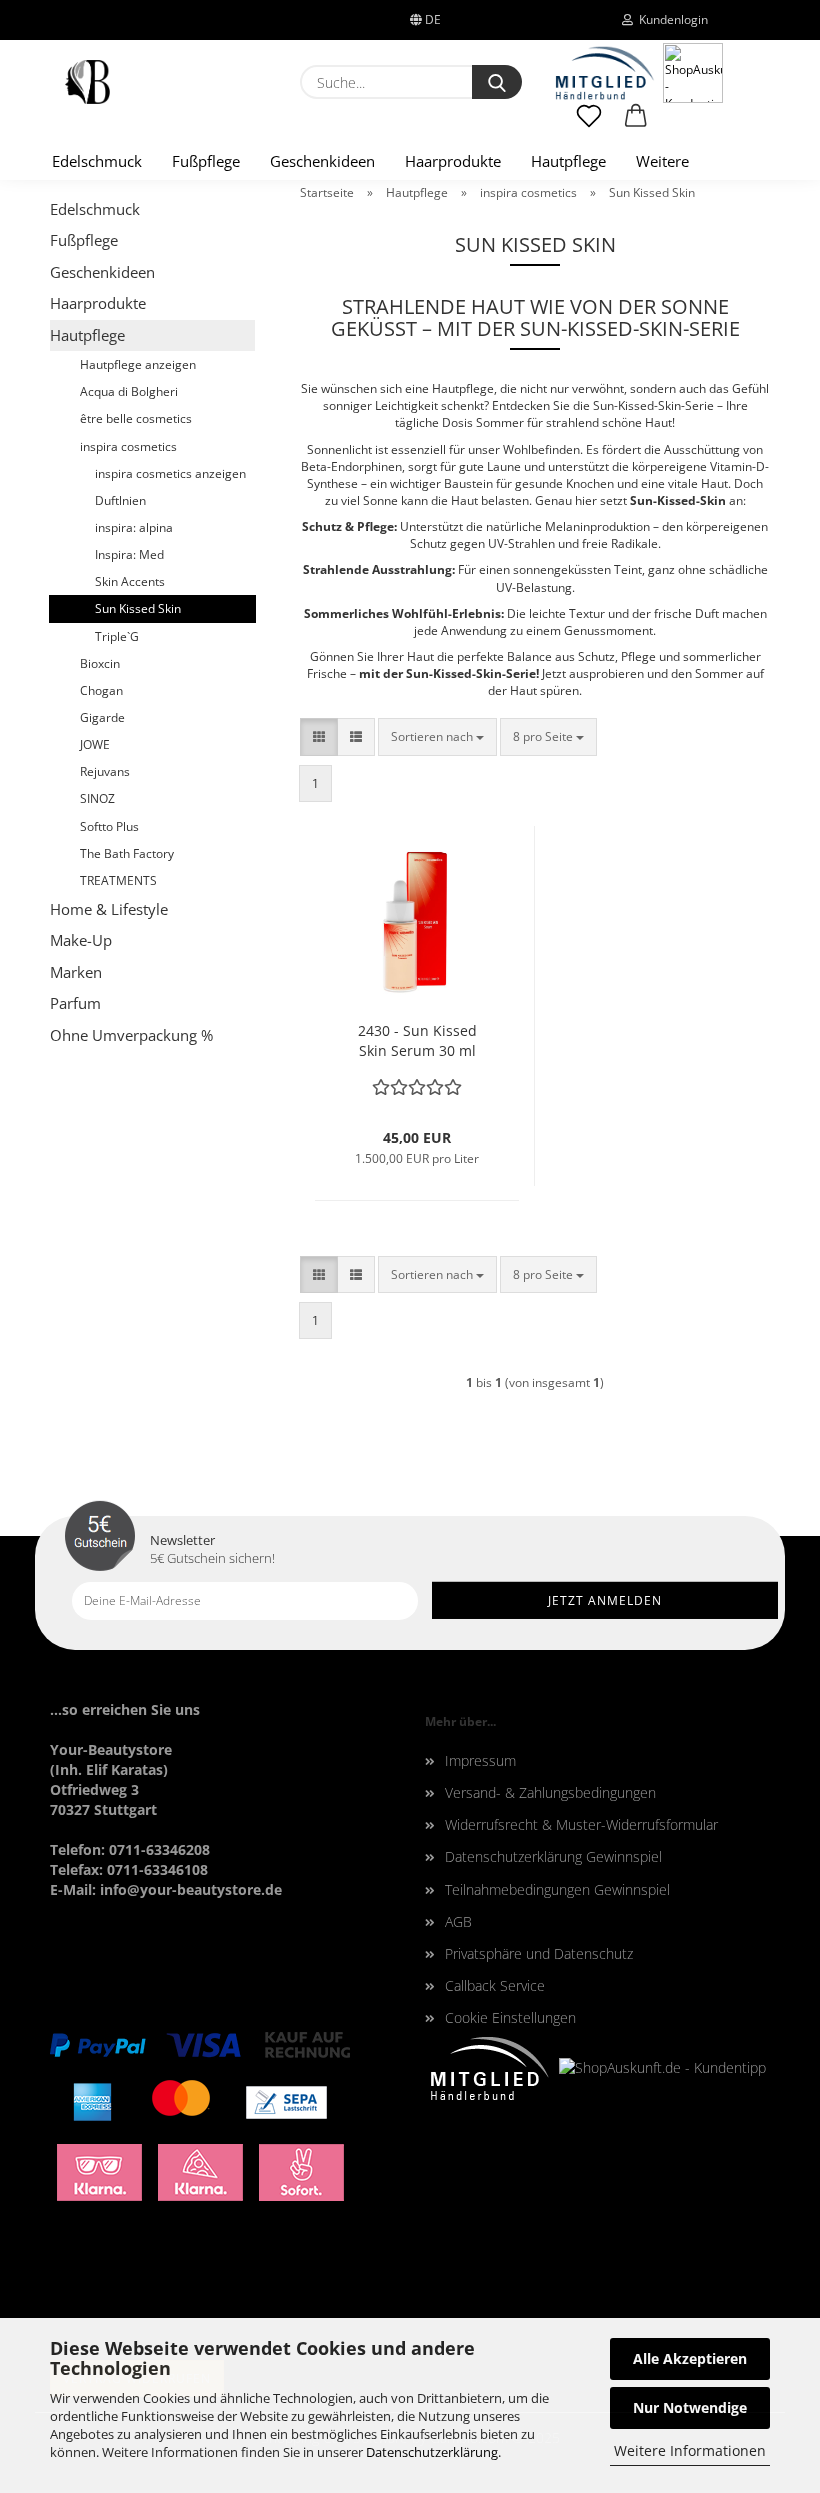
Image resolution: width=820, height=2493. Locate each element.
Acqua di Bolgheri (129, 391)
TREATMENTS (118, 880)
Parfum (75, 1003)
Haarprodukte (453, 161)
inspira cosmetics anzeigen (170, 473)
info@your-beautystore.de (191, 1889)
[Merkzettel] (589, 125)
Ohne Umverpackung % (131, 1035)
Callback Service (495, 1985)
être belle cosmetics (136, 418)
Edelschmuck (97, 161)
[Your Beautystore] (87, 82)
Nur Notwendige (690, 2407)
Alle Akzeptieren (690, 2358)
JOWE (95, 744)
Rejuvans (105, 771)
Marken (76, 972)
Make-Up (81, 940)
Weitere (662, 161)
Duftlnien (120, 500)
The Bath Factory (127, 853)
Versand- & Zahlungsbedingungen (550, 1792)
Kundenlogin (670, 19)
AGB (458, 1921)
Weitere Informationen (690, 2450)
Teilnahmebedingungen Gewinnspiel (557, 1889)
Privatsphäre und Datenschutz (539, 1953)
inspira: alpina (134, 527)
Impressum (480, 1760)
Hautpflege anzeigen (138, 364)
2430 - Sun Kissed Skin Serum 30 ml (417, 1040)
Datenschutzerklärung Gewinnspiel (553, 1856)
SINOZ (97, 798)
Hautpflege (568, 161)
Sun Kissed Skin (138, 608)
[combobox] (437, 736)
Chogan (101, 690)
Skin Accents (130, 581)
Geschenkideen (322, 161)
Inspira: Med (129, 554)
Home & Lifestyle (109, 909)
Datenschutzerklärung (432, 2452)
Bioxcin (100, 663)
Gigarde (102, 717)
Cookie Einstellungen (510, 2017)
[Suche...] (497, 82)
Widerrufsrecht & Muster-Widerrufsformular (581, 1824)
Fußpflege (206, 161)
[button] (637, 125)
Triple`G (117, 636)
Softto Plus (109, 826)
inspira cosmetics (128, 446)
